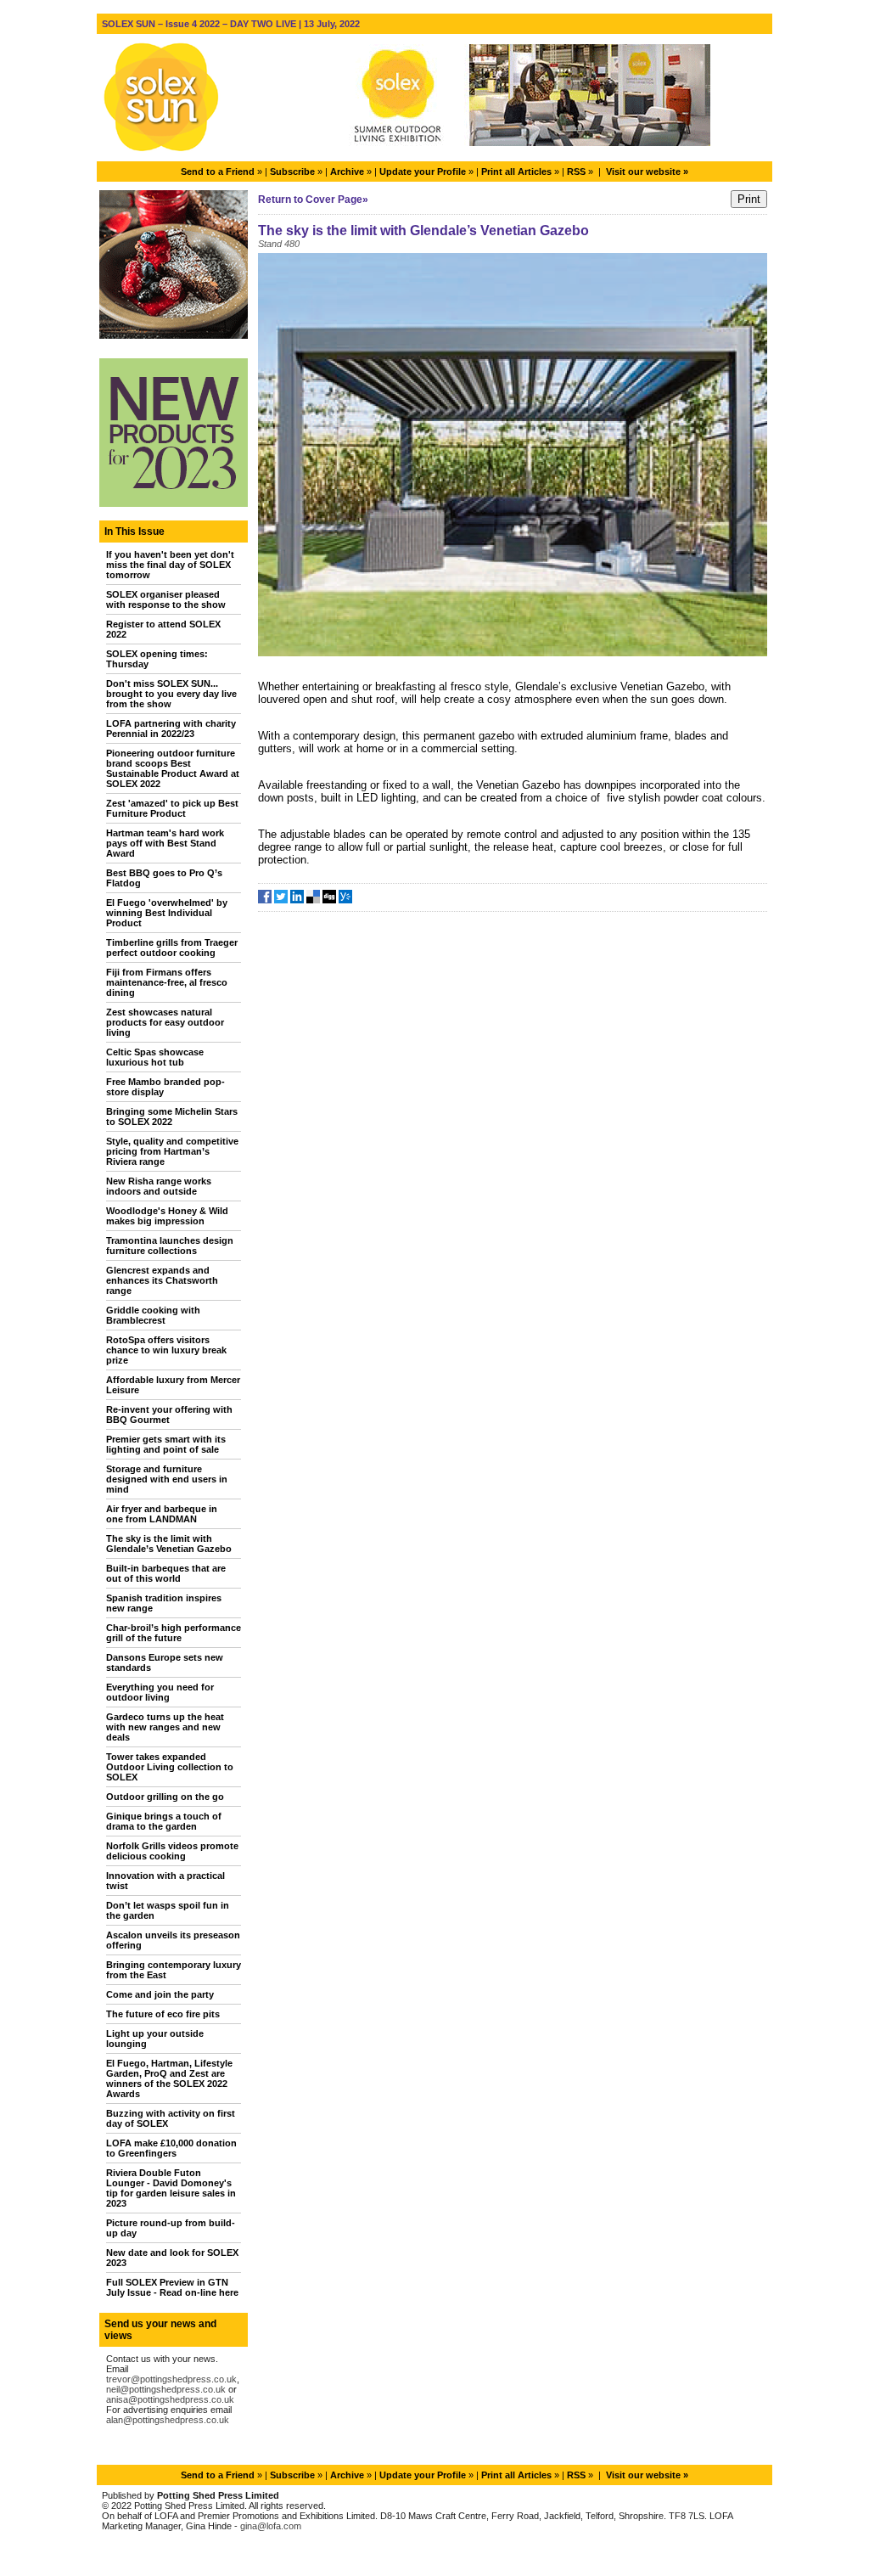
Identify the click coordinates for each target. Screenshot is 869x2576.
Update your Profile (423, 172)
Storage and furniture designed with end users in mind (167, 1479)
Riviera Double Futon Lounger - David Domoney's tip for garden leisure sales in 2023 (171, 2188)
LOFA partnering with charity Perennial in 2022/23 (171, 728)
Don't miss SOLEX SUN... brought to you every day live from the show (171, 694)
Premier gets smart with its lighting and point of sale (166, 1444)
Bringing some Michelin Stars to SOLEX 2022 (172, 1116)
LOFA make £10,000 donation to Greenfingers (171, 2148)
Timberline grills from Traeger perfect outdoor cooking (172, 948)
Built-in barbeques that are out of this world (166, 1573)
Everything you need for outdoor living (160, 1692)
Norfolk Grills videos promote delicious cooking (172, 1851)
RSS (576, 172)
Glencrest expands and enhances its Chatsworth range (162, 1280)
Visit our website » (647, 172)
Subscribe (292, 172)
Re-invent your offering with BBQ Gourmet (169, 1415)
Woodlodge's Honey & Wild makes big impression (167, 1216)
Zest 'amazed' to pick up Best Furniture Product (172, 808)
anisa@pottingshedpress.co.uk (170, 2399)
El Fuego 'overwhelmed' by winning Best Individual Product (167, 913)
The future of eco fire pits (163, 2014)
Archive (347, 172)
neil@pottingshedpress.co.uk (166, 2389)
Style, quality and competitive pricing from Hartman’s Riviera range (172, 1151)
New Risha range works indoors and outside (159, 1186)
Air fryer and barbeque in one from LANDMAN (162, 1514)
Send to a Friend (218, 172)
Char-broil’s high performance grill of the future (174, 1633)
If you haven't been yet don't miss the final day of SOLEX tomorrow (170, 565)
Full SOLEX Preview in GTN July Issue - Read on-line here (172, 2287)
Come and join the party (160, 1994)
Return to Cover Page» (313, 200)
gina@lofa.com (271, 2526)
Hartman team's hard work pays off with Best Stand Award (165, 843)
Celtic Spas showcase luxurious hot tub (155, 1057)
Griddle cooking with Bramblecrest (153, 1315)
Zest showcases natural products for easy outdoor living (165, 1022)
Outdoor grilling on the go (165, 1797)
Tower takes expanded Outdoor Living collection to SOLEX (170, 1767)
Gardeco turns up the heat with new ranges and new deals (165, 1727)
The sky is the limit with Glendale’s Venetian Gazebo (169, 1544)
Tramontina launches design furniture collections (170, 1246)
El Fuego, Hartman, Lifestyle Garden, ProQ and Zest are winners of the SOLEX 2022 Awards (169, 2078)
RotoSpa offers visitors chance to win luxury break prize (166, 1350)
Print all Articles (516, 172)
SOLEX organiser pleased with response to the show (166, 599)
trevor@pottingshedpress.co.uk (171, 2379)
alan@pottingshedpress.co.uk (168, 2420)
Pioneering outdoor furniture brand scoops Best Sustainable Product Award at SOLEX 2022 (173, 768)
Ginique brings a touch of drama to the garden (164, 1821)
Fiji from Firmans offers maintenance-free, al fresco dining (167, 982)
